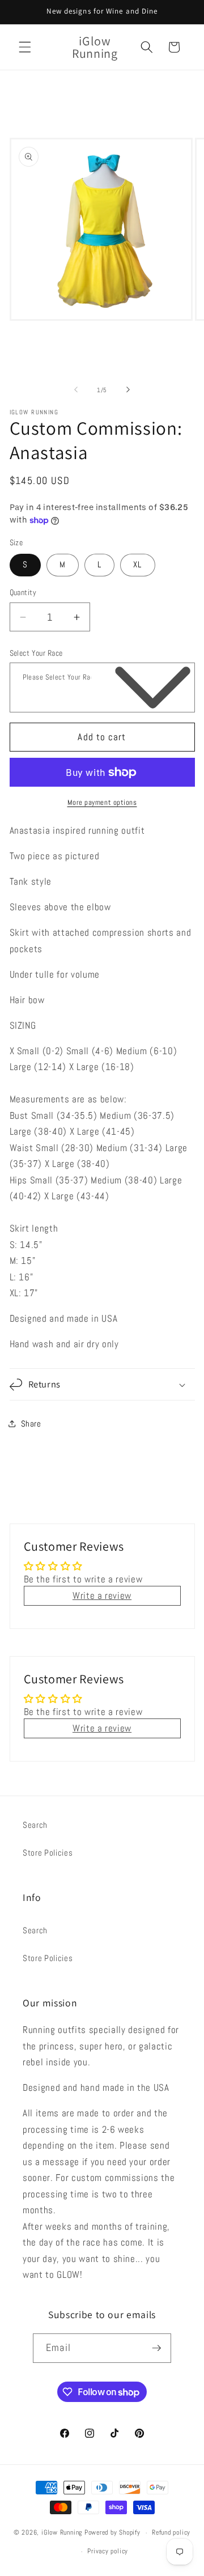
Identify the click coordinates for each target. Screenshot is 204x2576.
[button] (25, 47)
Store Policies (48, 1853)
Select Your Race (36, 653)
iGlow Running (62, 2533)
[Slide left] (76, 390)
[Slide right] (128, 390)
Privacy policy (108, 2551)
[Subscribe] (156, 2348)
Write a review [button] (102, 1596)
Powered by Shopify (112, 2533)
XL (137, 565)
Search (35, 1825)
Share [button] (31, 1424)
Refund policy (171, 2532)
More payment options (102, 802)
